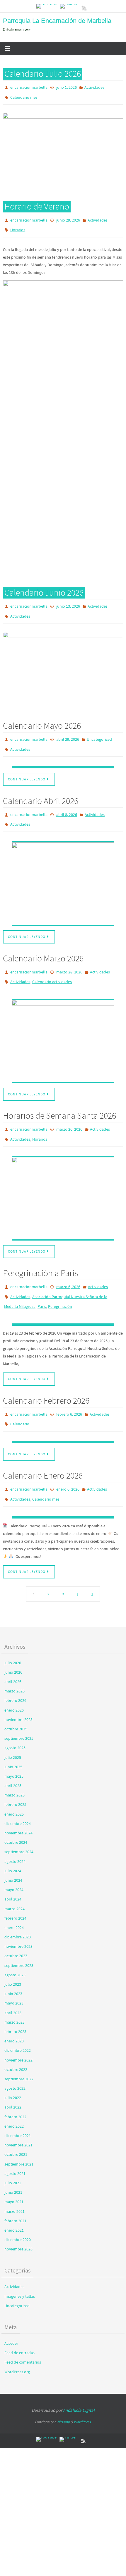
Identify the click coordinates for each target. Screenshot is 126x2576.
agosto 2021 (15, 2145)
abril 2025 (13, 1757)
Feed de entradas (19, 2324)
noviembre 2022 (18, 2032)
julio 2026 (13, 1634)
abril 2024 (13, 1871)
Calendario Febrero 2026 (46, 1377)
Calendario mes (24, 95)
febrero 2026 (15, 1672)
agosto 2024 (15, 1833)
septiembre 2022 (19, 2050)
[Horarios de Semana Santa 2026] (63, 1179)
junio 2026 (13, 1644)
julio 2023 (13, 1956)
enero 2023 (14, 2013)
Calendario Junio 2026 (44, 587)
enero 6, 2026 (68, 1463)
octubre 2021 (16, 2126)
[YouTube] (47, 6)
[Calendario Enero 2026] (63, 1489)
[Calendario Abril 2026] (63, 870)
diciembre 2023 (18, 1909)
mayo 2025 (14, 1748)
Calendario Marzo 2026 (43, 945)
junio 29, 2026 (68, 217)
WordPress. (83, 2394)
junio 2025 (13, 1738)
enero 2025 (14, 1786)
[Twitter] (69, 6)
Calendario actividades (52, 967)
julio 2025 (13, 1729)
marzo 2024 (15, 1880)
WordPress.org (17, 2343)
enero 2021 (14, 2202)
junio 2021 (13, 2164)
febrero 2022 (15, 2088)
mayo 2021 (14, 2173)
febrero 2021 (15, 2192)
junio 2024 (13, 1852)
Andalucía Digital (79, 2382)
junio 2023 (13, 1965)
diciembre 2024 (18, 1795)
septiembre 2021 (19, 2136)
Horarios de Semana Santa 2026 (59, 1099)
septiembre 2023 (19, 1937)
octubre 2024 (16, 1814)
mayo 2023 (14, 1975)
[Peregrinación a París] (63, 1302)
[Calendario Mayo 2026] (63, 757)
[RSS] (84, 8)
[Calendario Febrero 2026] (63, 1417)
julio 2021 (13, 2154)
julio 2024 (13, 1842)
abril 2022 (13, 2079)
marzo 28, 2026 (69, 958)
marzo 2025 (15, 1767)
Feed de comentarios (23, 2334)
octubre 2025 (16, 1700)
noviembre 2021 (18, 2117)
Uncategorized (99, 731)
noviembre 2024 (18, 1805)
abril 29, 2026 (68, 731)
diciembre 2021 (18, 2107)
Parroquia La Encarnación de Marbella (57, 21)
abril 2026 (13, 1653)
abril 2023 (13, 1984)
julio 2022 (13, 2069)
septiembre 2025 (19, 1710)
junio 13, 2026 (68, 601)
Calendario (20, 1400)
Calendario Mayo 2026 (42, 718)
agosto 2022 (15, 2060)
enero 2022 (14, 2098)
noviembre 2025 (18, 1691)
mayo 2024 (14, 1861)
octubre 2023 (16, 1928)
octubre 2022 (16, 2041)
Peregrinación (60, 1285)
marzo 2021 (15, 2183)
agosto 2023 (15, 1946)
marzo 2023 (15, 1994)
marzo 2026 (15, 1663)
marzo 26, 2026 (69, 1113)
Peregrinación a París (40, 1254)
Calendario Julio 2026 (43, 73)
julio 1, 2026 (67, 87)
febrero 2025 (15, 1776)
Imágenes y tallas (20, 2268)
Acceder (11, 2315)
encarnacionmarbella (29, 87)
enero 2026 (14, 1682)
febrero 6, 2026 (69, 1391)
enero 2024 (14, 1899)
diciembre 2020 (18, 2211)
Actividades (94, 87)
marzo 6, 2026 (68, 1268)
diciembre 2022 (18, 2022)
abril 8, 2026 (67, 803)
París (42, 1285)
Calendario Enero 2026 (43, 1450)
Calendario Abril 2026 (41, 790)
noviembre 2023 (18, 1918)
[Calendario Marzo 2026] (63, 1025)
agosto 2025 (15, 1719)
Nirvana (63, 2394)
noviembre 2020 (18, 2221)
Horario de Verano (37, 203)
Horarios (18, 225)
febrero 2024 (15, 1890)
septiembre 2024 (19, 1824)
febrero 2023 (15, 2003)
